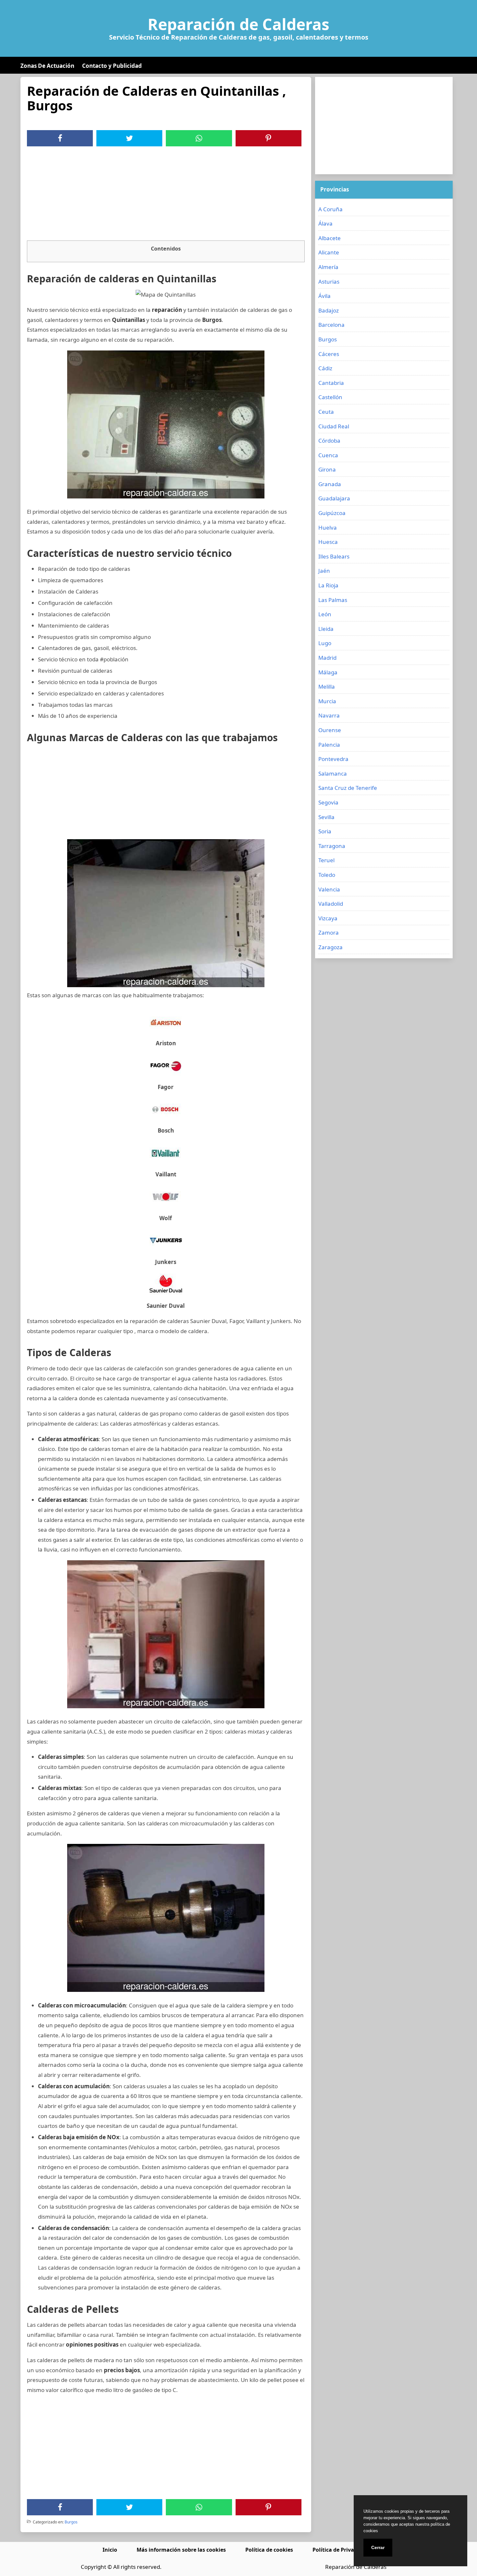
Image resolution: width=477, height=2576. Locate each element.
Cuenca (328, 455)
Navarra (329, 715)
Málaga (328, 672)
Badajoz (329, 310)
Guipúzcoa (332, 513)
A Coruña (330, 209)
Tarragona (332, 846)
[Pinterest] (268, 138)
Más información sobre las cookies (181, 2550)
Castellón (330, 397)
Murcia (327, 701)
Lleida (326, 629)
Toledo (327, 875)
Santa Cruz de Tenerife (348, 788)
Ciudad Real (334, 426)
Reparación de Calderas (238, 24)
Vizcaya (328, 918)
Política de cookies (269, 2550)
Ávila (324, 296)
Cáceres (329, 354)
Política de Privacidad (340, 2550)
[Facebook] (60, 138)
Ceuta (326, 412)
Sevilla (326, 817)
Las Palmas (333, 600)
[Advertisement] (166, 195)
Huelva (328, 527)
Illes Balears (334, 556)
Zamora (329, 932)
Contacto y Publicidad (112, 66)
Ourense (330, 730)
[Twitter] (129, 138)
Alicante (329, 252)
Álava (325, 223)
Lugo (325, 643)
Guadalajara (334, 498)
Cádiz (325, 368)
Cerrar (378, 2547)
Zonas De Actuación (47, 66)
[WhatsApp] (199, 138)
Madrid (327, 658)
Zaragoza (330, 947)
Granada (330, 484)
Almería (328, 267)
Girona (327, 469)
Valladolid (331, 904)
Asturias (329, 282)
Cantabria (331, 383)
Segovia (328, 802)
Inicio (110, 2550)
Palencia (329, 745)
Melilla (327, 687)
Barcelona (331, 325)
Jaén (324, 571)
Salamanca (333, 773)
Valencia (329, 889)
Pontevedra (333, 759)
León (325, 614)
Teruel (326, 860)
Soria (325, 831)
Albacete (330, 238)
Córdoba (329, 441)
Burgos (71, 2522)
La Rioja (328, 585)
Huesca (328, 542)
